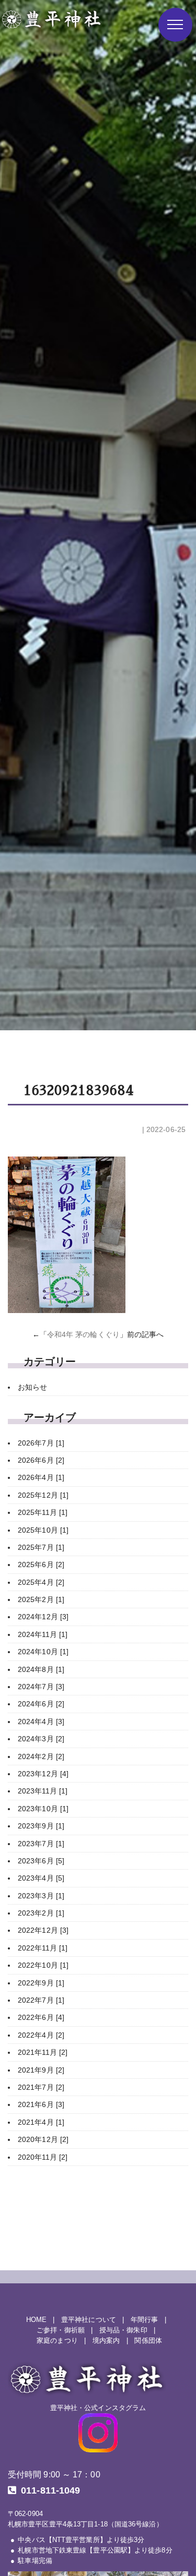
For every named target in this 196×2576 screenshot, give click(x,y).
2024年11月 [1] (43, 1634)
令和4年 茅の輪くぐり (83, 1334)
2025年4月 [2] (41, 1582)
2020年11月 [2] (43, 2157)
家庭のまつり (57, 2341)
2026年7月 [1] (41, 1443)
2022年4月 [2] (41, 2035)
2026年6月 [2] (41, 1460)
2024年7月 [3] (41, 1687)
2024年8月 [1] (41, 1669)
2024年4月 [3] (41, 1722)
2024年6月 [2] (41, 1704)
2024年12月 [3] (43, 1617)
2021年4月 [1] (41, 2122)
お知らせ (32, 1387)
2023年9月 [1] (41, 1826)
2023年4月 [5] (41, 1878)
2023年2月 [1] (41, 1913)
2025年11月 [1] (43, 1512)
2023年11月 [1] (43, 1791)
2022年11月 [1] (43, 1948)
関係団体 (148, 2341)
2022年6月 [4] (41, 2017)
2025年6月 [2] (41, 1564)
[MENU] (175, 25)
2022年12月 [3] (43, 1930)
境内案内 (106, 2341)
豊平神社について (89, 2320)
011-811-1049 (50, 2490)
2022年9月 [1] (41, 1983)
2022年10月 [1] (43, 1965)
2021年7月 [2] (41, 2087)
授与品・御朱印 (123, 2330)
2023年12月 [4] (43, 1774)
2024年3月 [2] (41, 1739)
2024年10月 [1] (43, 1652)
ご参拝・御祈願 (61, 2330)
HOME (36, 2320)
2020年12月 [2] (43, 2139)
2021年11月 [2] (43, 2052)
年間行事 (144, 2320)
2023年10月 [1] (43, 1809)
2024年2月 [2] (41, 1756)
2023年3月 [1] (41, 1896)
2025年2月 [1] (41, 1599)
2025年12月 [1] (43, 1495)
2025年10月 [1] (43, 1530)
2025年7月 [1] (41, 1547)
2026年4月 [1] (41, 1477)
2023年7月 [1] (41, 1844)
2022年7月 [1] (41, 2000)
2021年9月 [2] (41, 2070)
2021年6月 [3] (41, 2104)
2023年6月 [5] (41, 1861)
